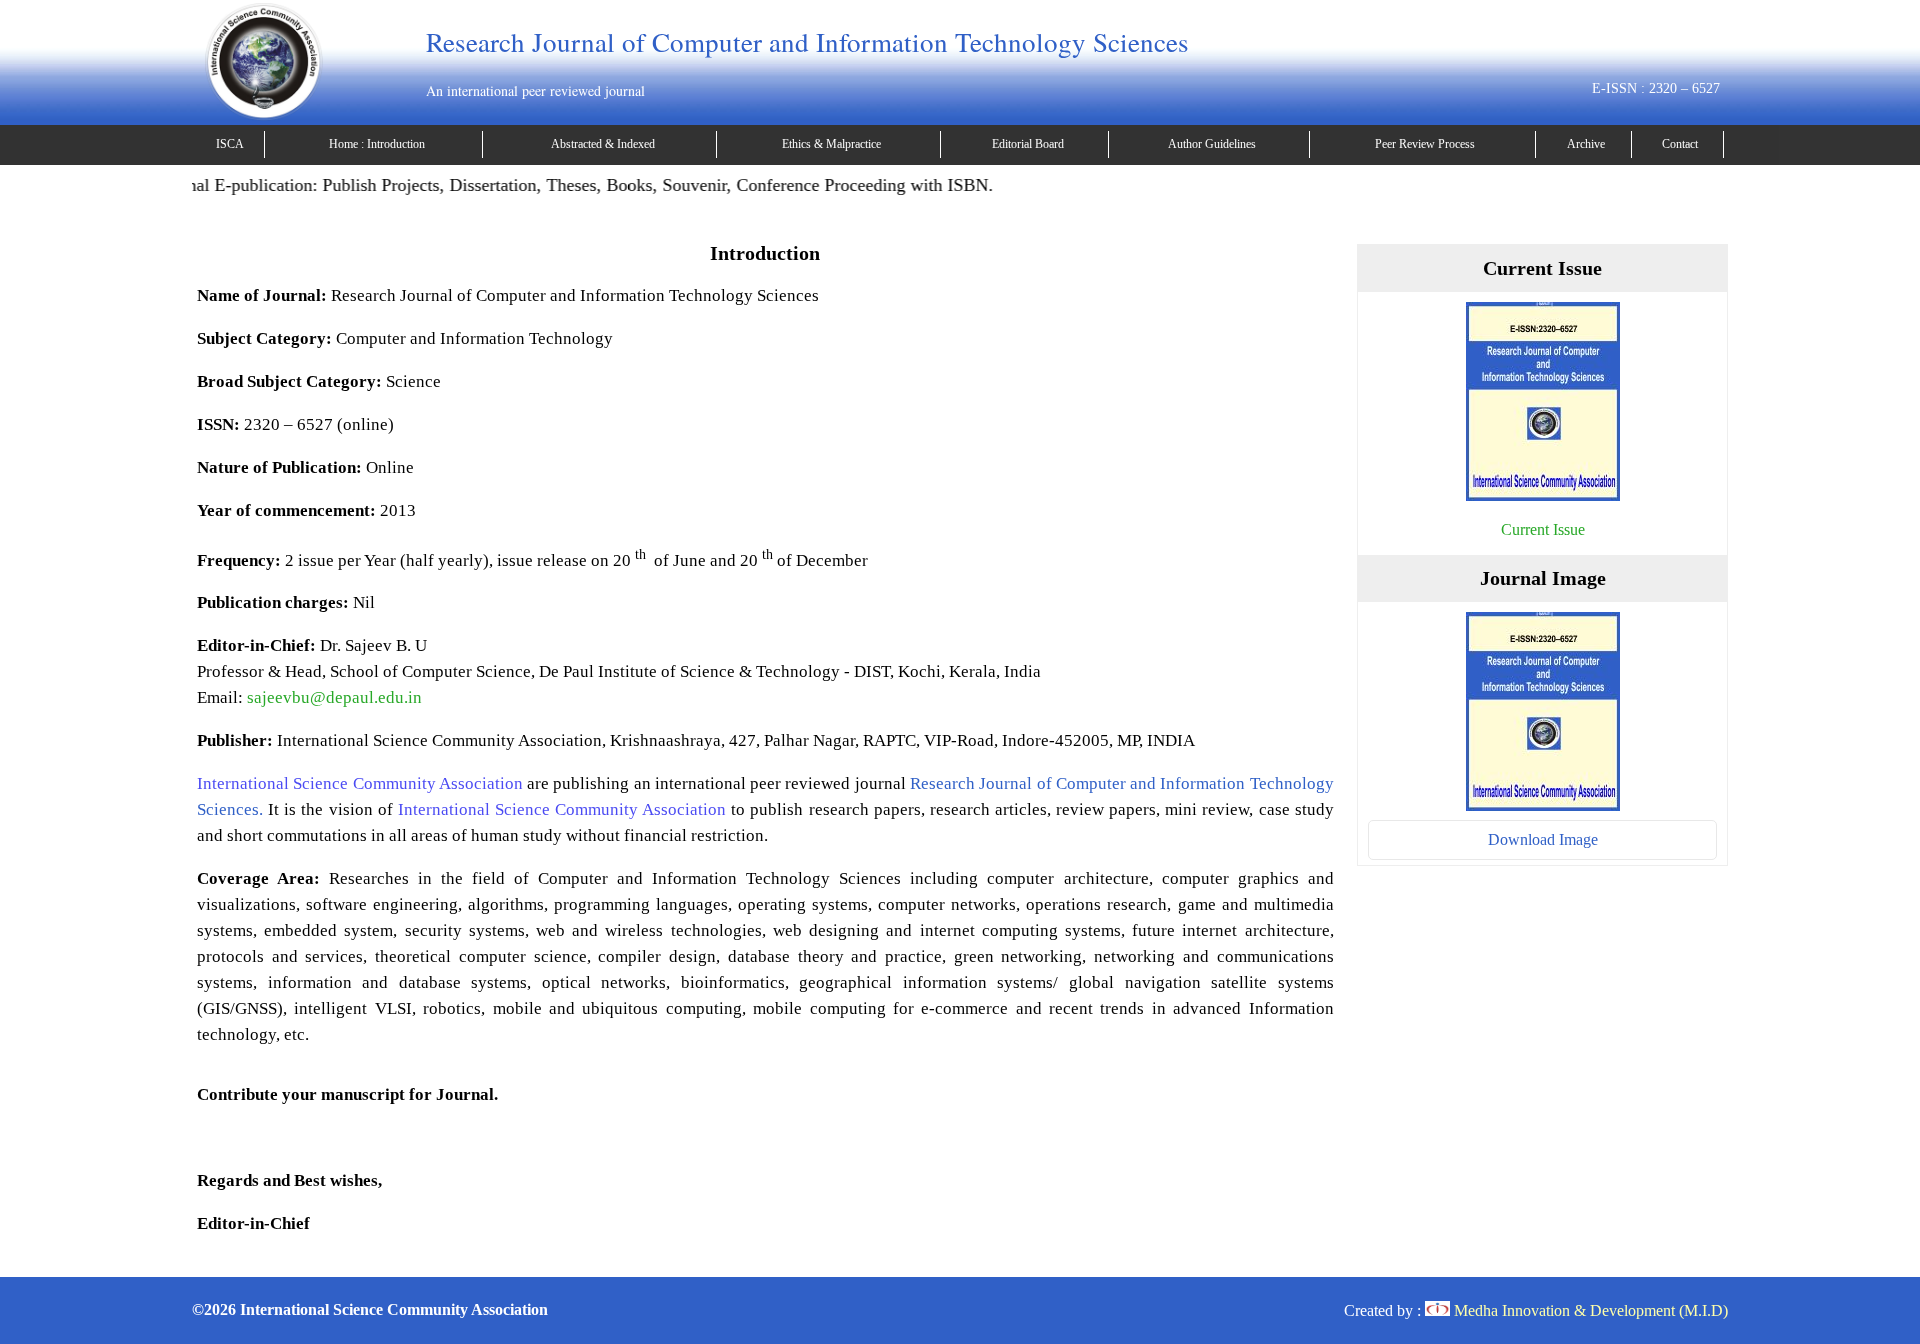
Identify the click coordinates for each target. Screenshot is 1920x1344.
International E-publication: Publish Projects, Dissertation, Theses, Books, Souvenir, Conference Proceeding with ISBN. (533, 185)
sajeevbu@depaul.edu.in (334, 697)
